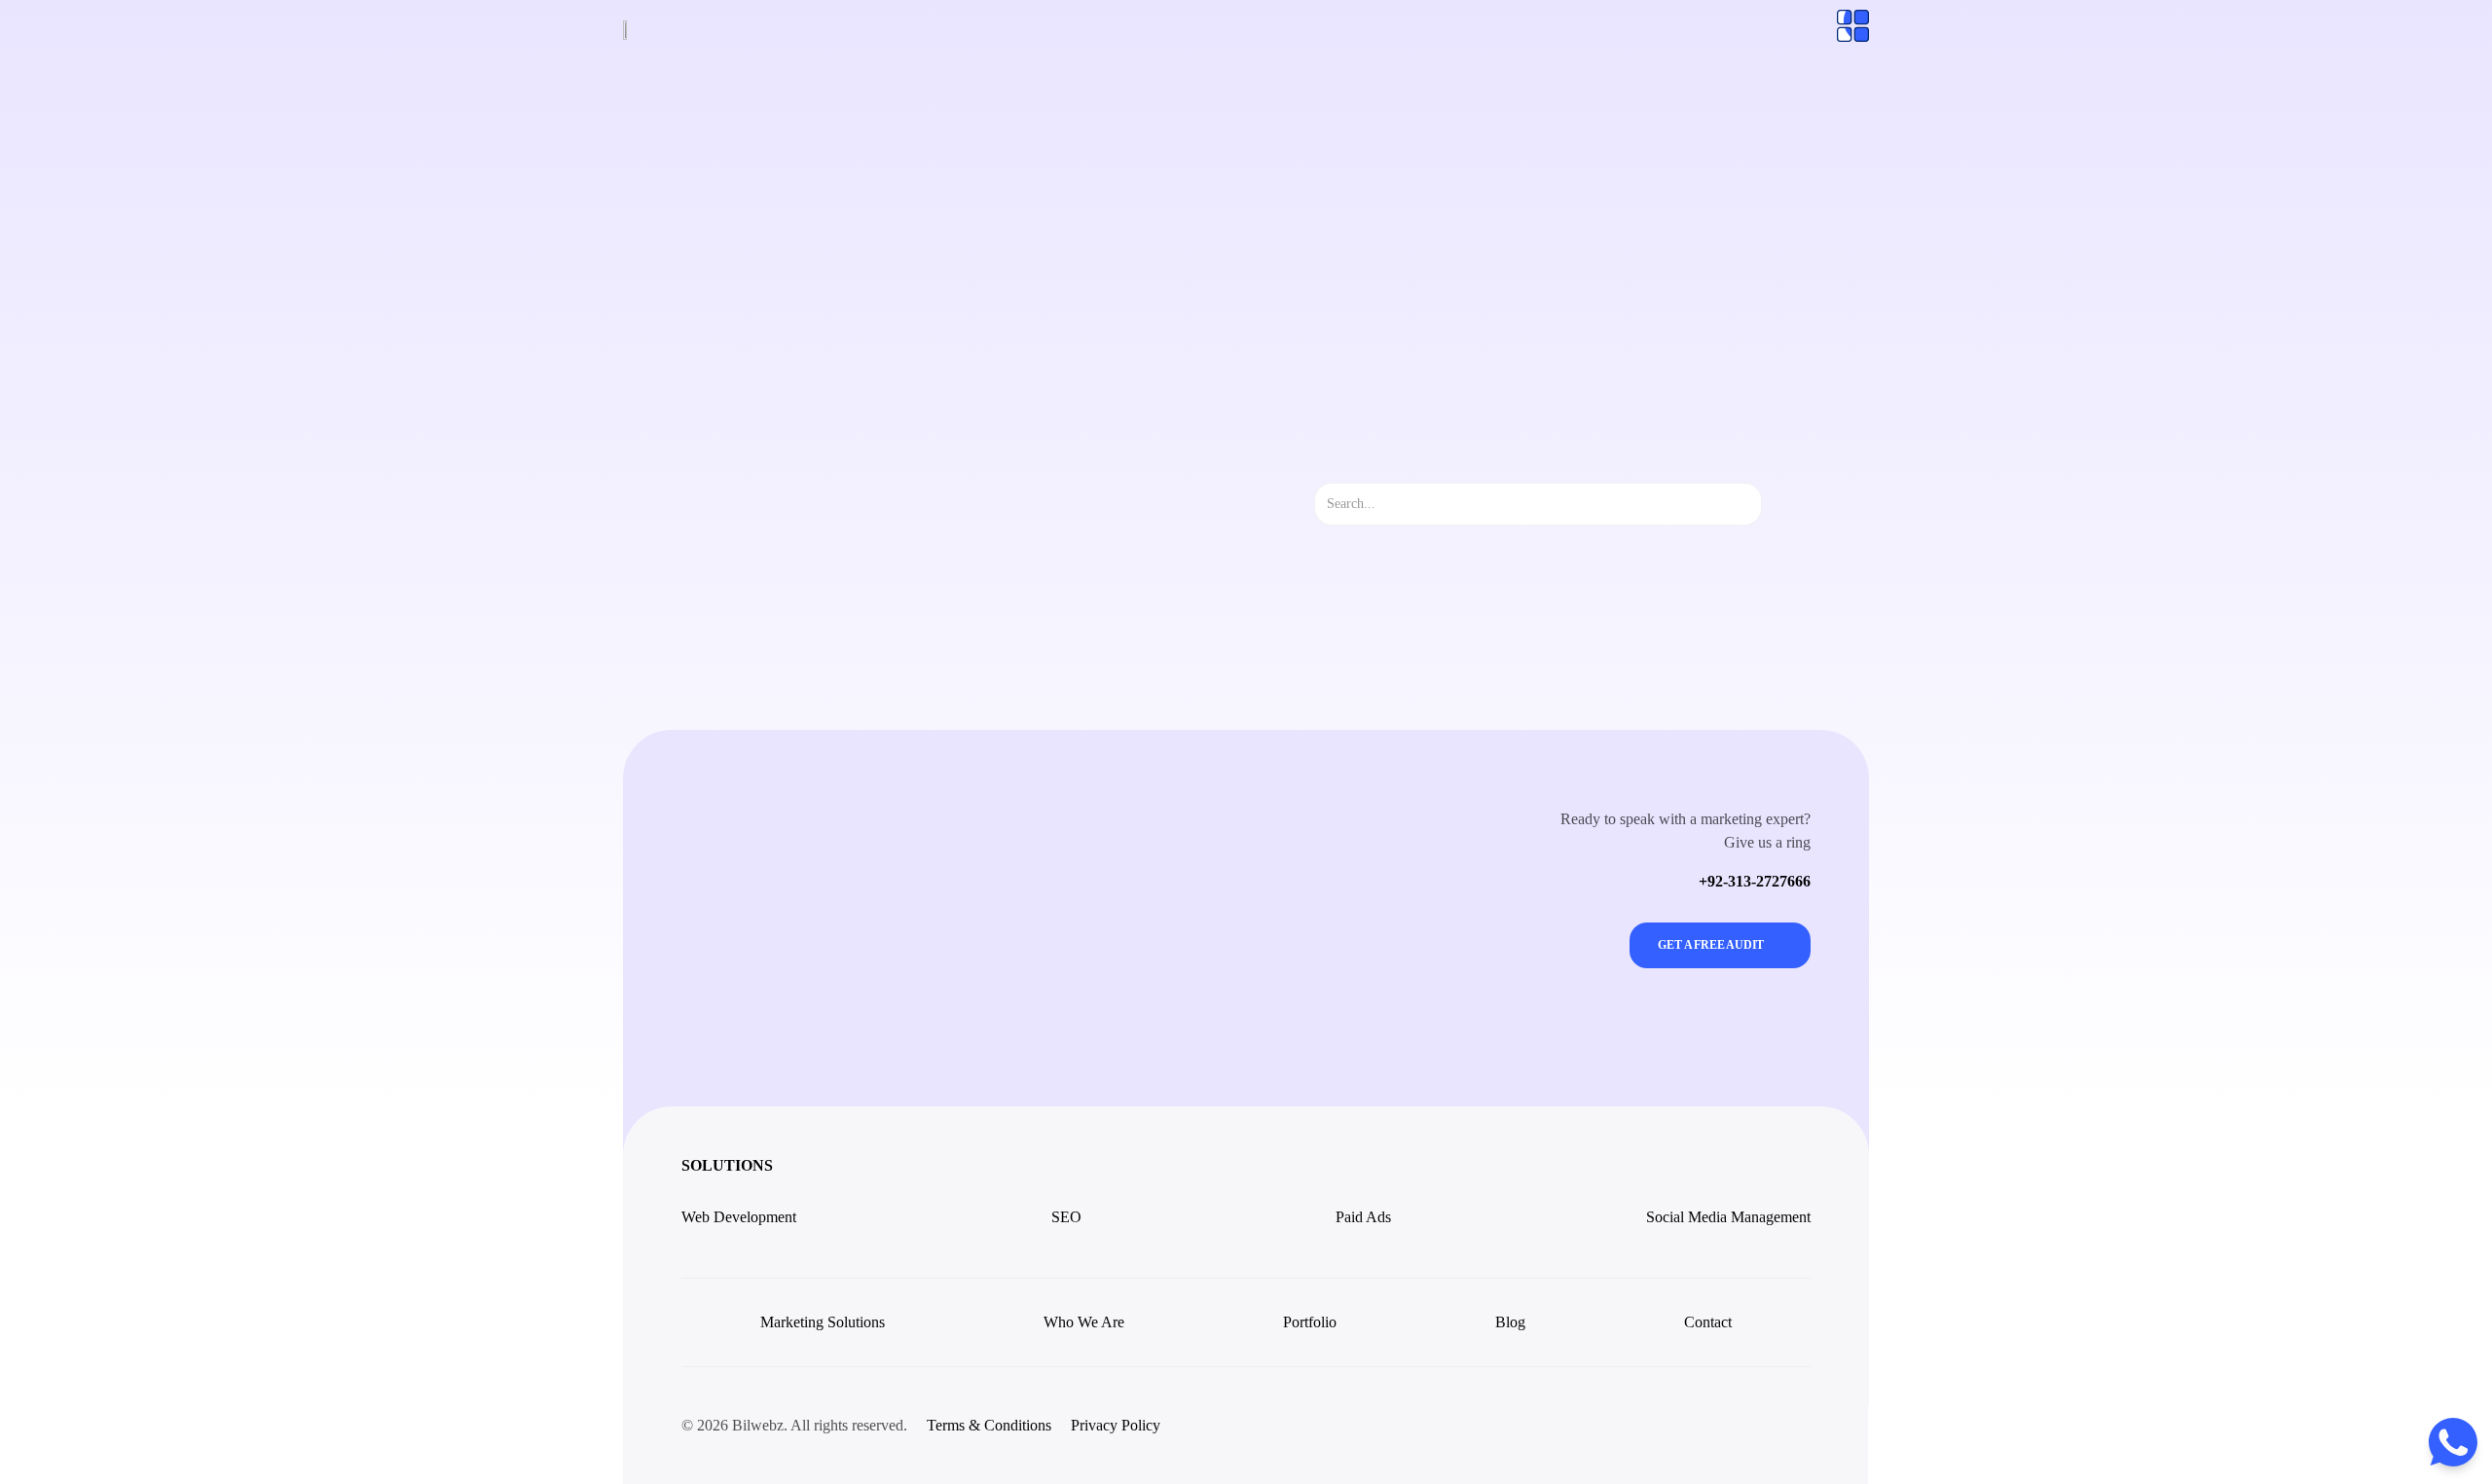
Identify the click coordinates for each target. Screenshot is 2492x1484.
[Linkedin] (1790, 1426)
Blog (1510, 1322)
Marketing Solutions (823, 1322)
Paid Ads (1363, 1217)
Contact (1708, 1322)
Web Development (739, 1217)
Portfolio (1310, 1322)
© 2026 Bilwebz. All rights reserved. (794, 1425)
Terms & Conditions (989, 1425)
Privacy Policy (1116, 1425)
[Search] (1779, 504)
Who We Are (1084, 1322)
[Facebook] (1746, 1426)
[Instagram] (1703, 1426)
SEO (1066, 1217)
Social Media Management (1728, 1217)
